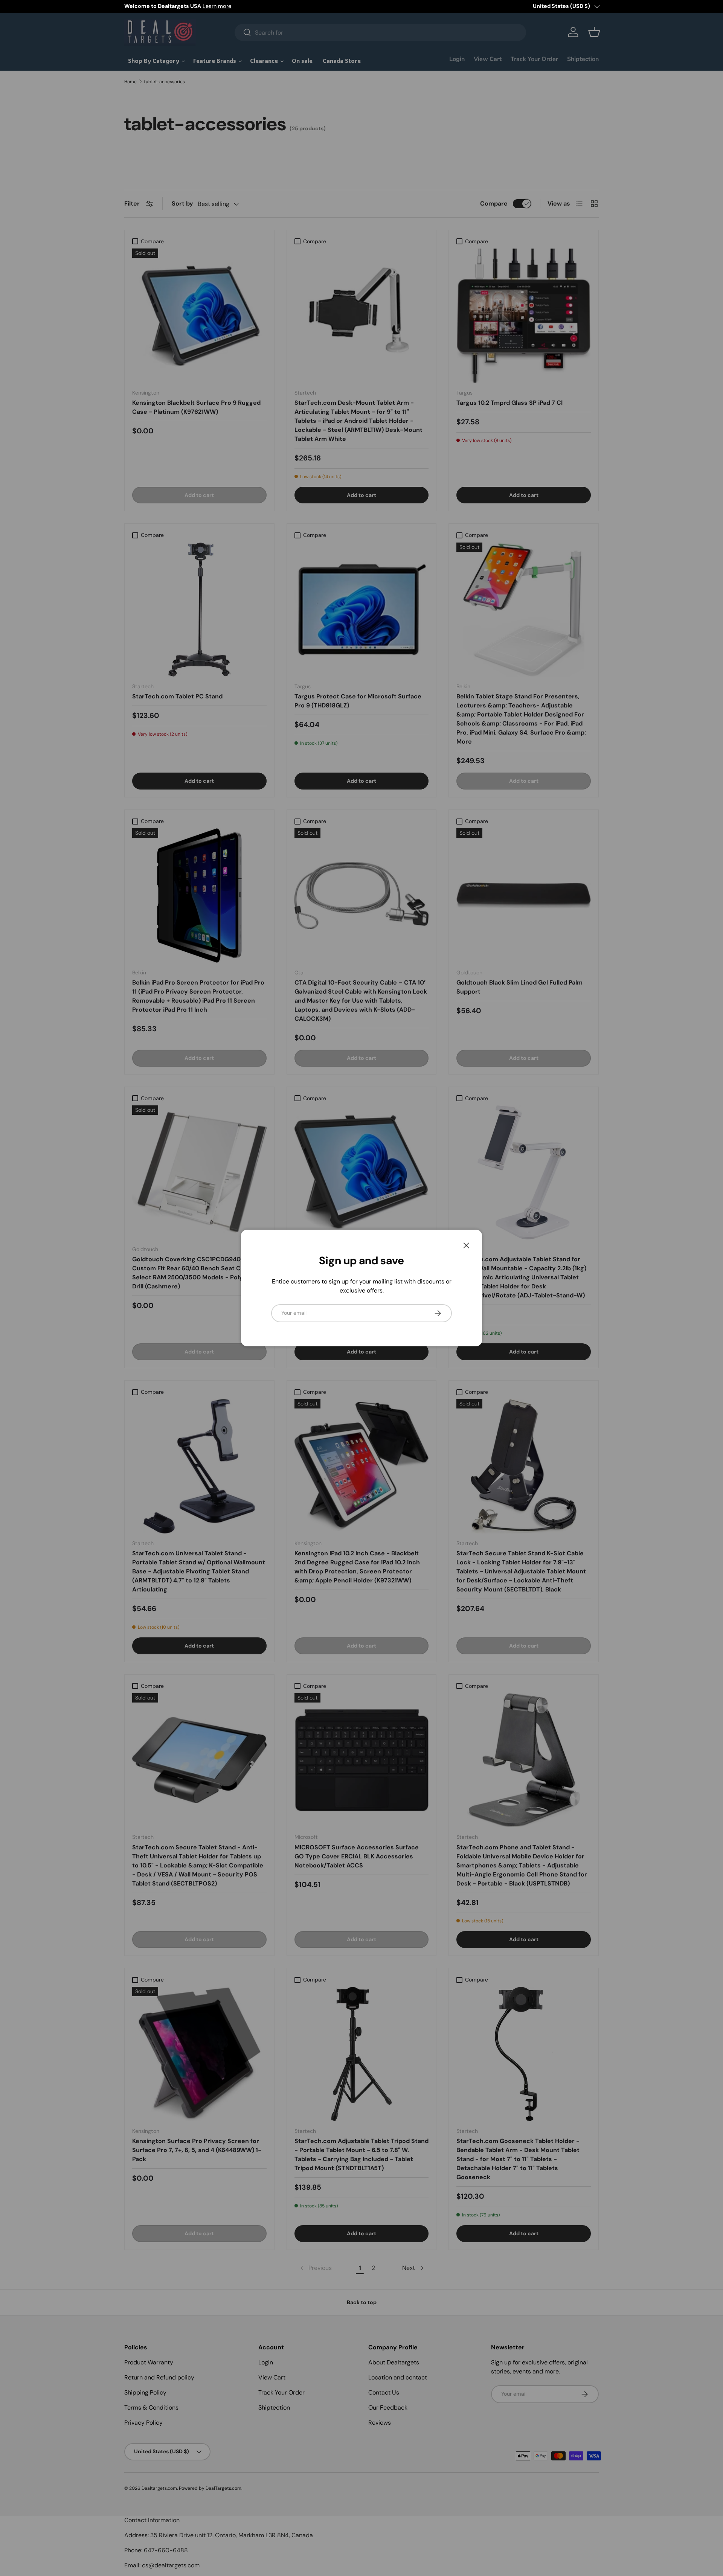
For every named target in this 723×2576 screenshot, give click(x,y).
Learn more (217, 6)
